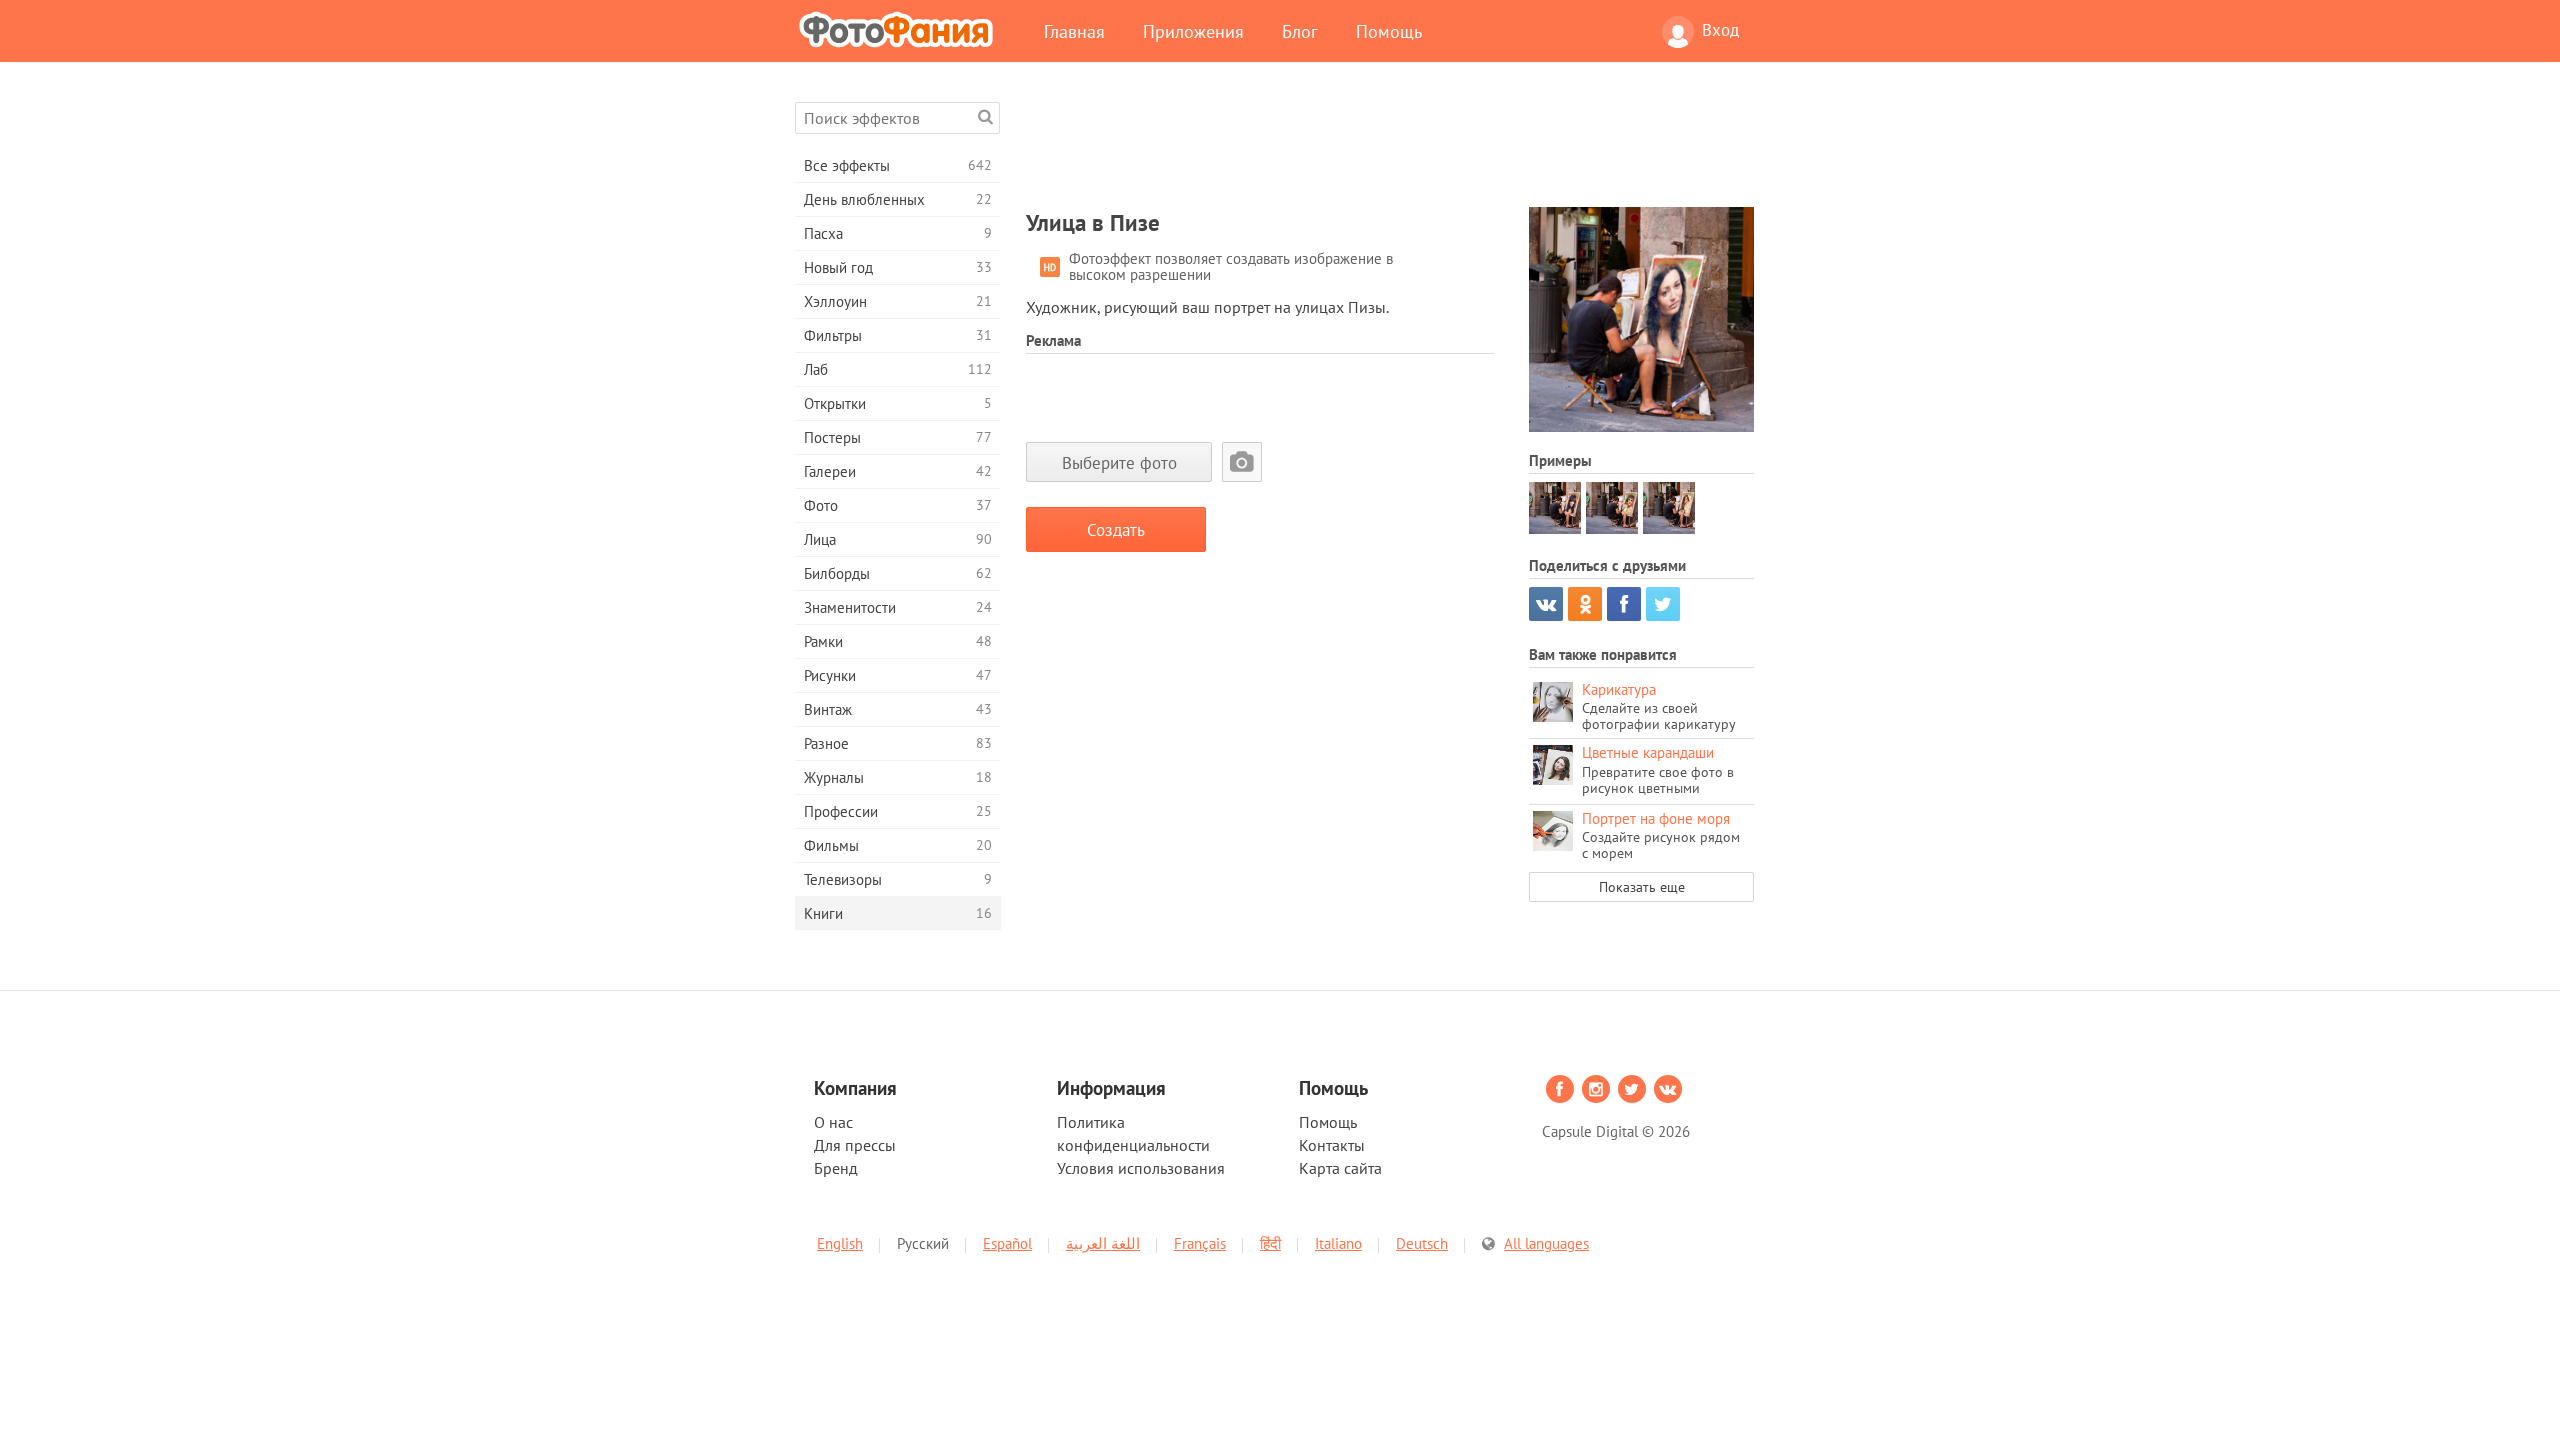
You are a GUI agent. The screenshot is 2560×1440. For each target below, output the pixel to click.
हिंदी (1270, 1243)
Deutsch (1422, 1243)
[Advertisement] (1390, 147)
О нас (833, 1122)
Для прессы (855, 1145)
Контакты (1332, 1145)
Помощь (1389, 31)
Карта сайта (1340, 1168)
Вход (1720, 30)
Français (1200, 1243)
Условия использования (1141, 1168)
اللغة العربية (1103, 1243)
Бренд (836, 1168)
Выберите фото (1119, 462)
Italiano (1338, 1243)
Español (1007, 1243)
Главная (1074, 31)
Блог (1300, 31)
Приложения (1193, 31)
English (840, 1243)
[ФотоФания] (900, 29)
